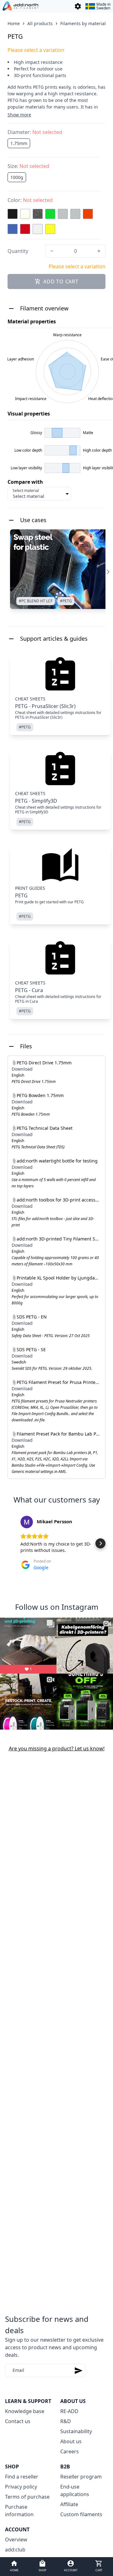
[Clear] (25, 214)
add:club (15, 2550)
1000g (17, 177)
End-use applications (75, 2490)
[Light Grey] (75, 214)
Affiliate (69, 2504)
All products (40, 23)
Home (14, 23)
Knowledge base (25, 2411)
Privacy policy (21, 2487)
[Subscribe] (78, 2370)
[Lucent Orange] (88, 214)
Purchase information (19, 2511)
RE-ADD (69, 2411)
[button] (13, 1543)
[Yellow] (50, 229)
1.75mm (19, 143)
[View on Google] (27, 1522)
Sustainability (76, 2431)
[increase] (99, 251)
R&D (66, 2421)
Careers (70, 2451)
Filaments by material (83, 23)
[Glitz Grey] (38, 214)
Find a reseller (22, 2477)
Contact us (18, 2421)
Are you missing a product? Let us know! (57, 1748)
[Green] (50, 214)
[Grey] (63, 214)
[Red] (25, 229)
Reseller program (81, 2477)
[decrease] (52, 251)
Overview (16, 2540)
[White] (38, 229)
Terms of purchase (27, 2497)
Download (22, 1069)
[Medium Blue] (13, 229)
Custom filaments (81, 2514)
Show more (19, 115)
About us (71, 2441)
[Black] (13, 214)
